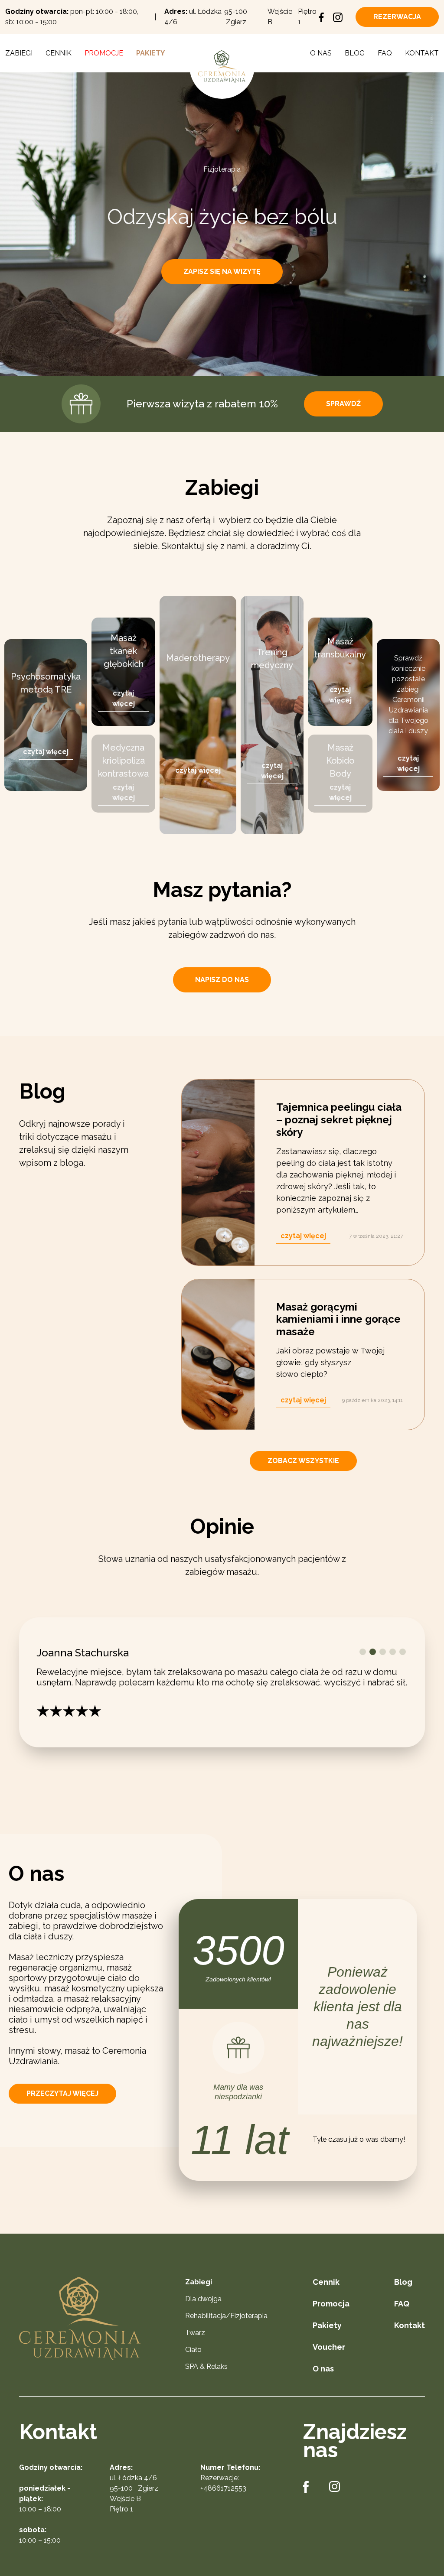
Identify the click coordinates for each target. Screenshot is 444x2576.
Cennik (59, 53)
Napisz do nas (222, 980)
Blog (355, 53)
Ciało (193, 2350)
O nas (321, 53)
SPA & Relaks (206, 2366)
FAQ (385, 53)
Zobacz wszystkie (303, 1461)
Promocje (104, 53)
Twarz (195, 2333)
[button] (363, 1652)
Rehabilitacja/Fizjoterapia (226, 2316)
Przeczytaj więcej (62, 2093)
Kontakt (422, 53)
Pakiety (150, 53)
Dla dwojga (203, 2299)
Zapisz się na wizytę (222, 272)
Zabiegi (19, 53)
